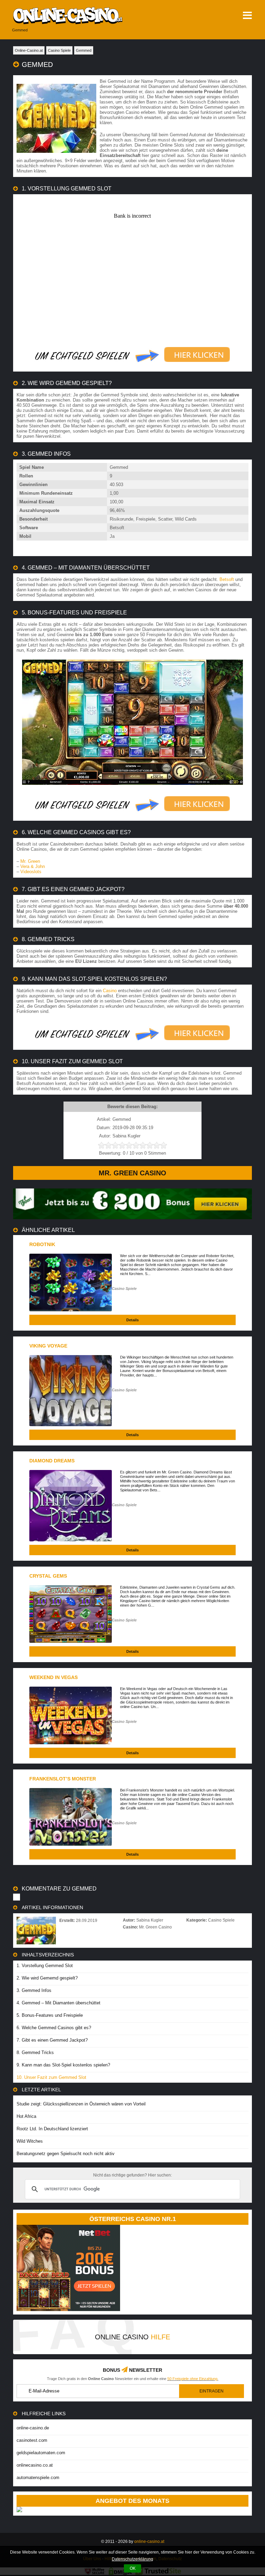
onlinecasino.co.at (35, 2465)
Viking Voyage (48, 1346)
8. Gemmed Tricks (35, 2052)
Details (132, 1320)
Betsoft (227, 579)
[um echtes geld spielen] (132, 355)
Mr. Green (30, 861)
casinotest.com (32, 2440)
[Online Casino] (86, 16)
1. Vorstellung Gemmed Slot (45, 1966)
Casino (110, 991)
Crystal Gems (48, 1576)
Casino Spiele (124, 1289)
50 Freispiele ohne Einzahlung (192, 2379)
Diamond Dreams (52, 1461)
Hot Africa (26, 2116)
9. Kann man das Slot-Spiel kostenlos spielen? (63, 2065)
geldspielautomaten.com (41, 2453)
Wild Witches (30, 2141)
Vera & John (33, 866)
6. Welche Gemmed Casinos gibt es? (54, 2028)
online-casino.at (149, 2542)
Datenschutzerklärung (132, 2559)
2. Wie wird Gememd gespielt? (47, 1978)
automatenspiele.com (38, 2478)
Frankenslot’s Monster (63, 1779)
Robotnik (42, 1244)
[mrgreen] (132, 1218)
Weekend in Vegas (53, 1677)
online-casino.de (33, 2428)
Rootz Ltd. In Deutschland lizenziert (52, 2129)
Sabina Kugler (150, 1920)
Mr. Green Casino (132, 1173)
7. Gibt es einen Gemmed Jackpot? (52, 2040)
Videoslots (31, 872)
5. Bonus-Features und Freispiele (50, 2015)
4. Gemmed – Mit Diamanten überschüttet (58, 2003)
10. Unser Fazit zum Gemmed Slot (51, 2077)
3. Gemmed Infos (34, 1990)
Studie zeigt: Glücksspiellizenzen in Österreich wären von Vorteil (81, 2104)
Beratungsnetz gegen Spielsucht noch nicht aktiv (66, 2154)
